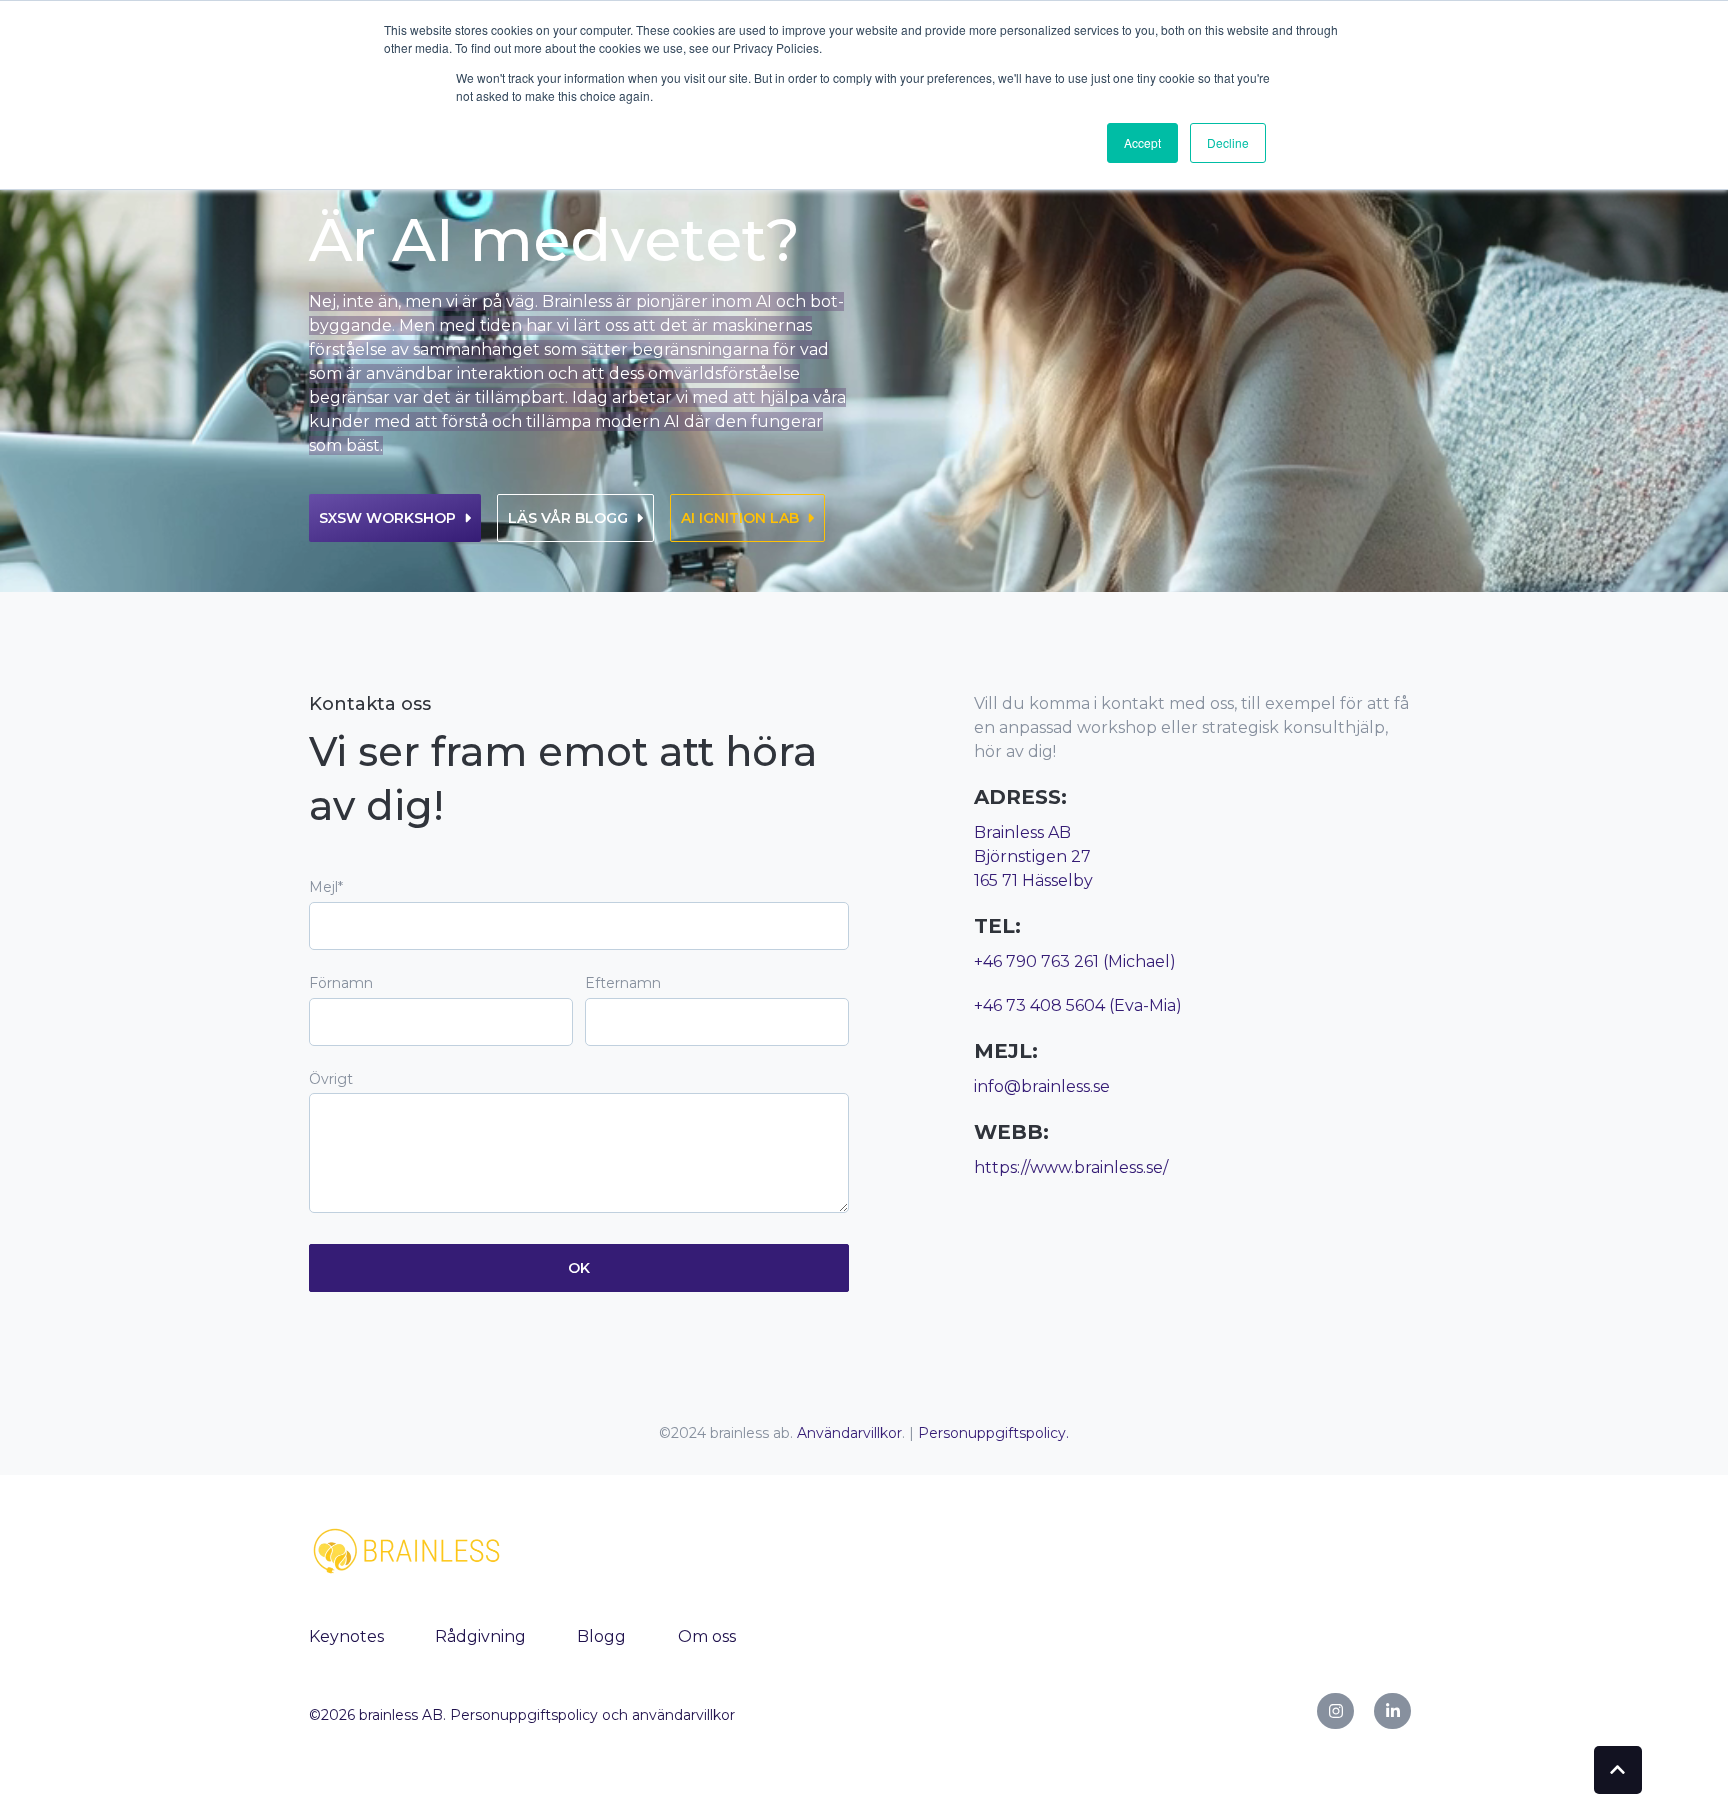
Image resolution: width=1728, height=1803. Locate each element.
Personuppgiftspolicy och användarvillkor (592, 1715)
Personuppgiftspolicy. (993, 1433)
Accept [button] (1142, 142)
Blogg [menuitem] (601, 1636)
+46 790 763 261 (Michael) (1075, 961)
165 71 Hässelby (1033, 880)
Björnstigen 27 (1032, 856)
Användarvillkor (849, 1433)
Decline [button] (1228, 142)
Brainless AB (1022, 832)
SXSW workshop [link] (387, 518)
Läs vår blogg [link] (568, 518)
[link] (409, 1549)
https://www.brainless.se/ (1071, 1167)
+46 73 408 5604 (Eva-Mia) (1078, 1005)
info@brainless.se (1042, 1086)
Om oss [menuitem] (707, 1636)
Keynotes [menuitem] (346, 1636)
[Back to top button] (1618, 1770)
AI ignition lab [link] (740, 518)
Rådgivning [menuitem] (480, 1636)
